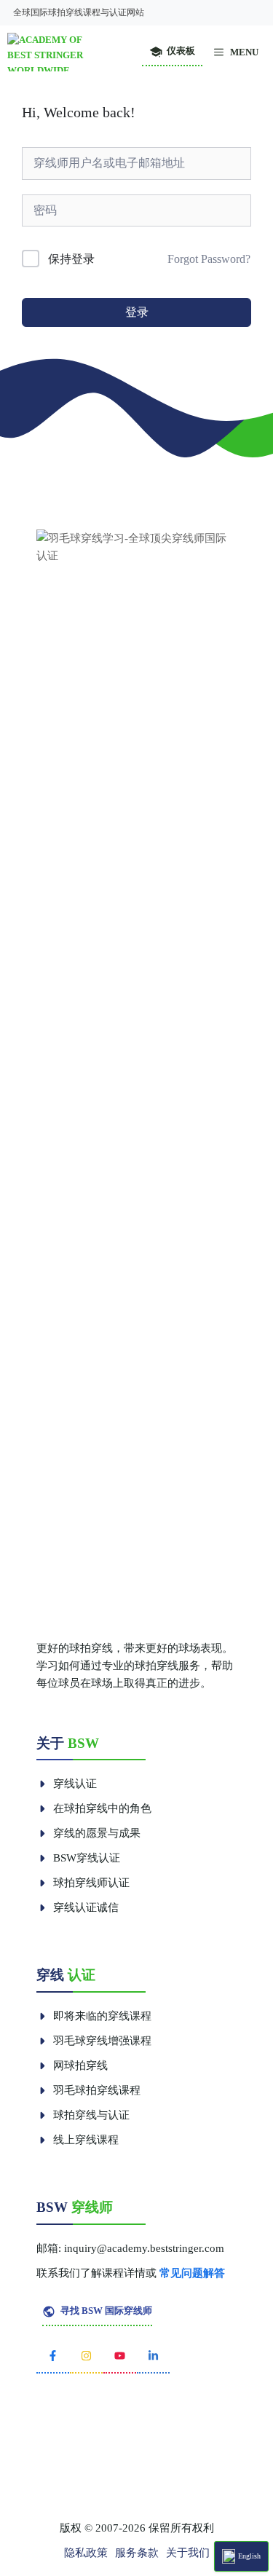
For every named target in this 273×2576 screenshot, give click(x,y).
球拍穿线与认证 (91, 2115)
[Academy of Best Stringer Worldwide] (56, 52)
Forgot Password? (209, 259)
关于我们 (188, 2553)
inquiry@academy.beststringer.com (144, 2248)
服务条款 (137, 2553)
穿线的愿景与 (86, 1833)
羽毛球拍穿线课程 (97, 2090)
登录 (137, 312)
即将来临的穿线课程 (102, 2016)
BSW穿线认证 (87, 1858)
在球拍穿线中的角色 (102, 1808)
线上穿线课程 (86, 2140)
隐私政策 (86, 2553)
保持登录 (71, 259)
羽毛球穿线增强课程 (102, 2041)
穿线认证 (75, 1784)
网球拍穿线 (80, 2065)
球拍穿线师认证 (91, 1883)
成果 (130, 1833)
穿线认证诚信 (86, 1907)
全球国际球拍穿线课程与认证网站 (79, 12)
